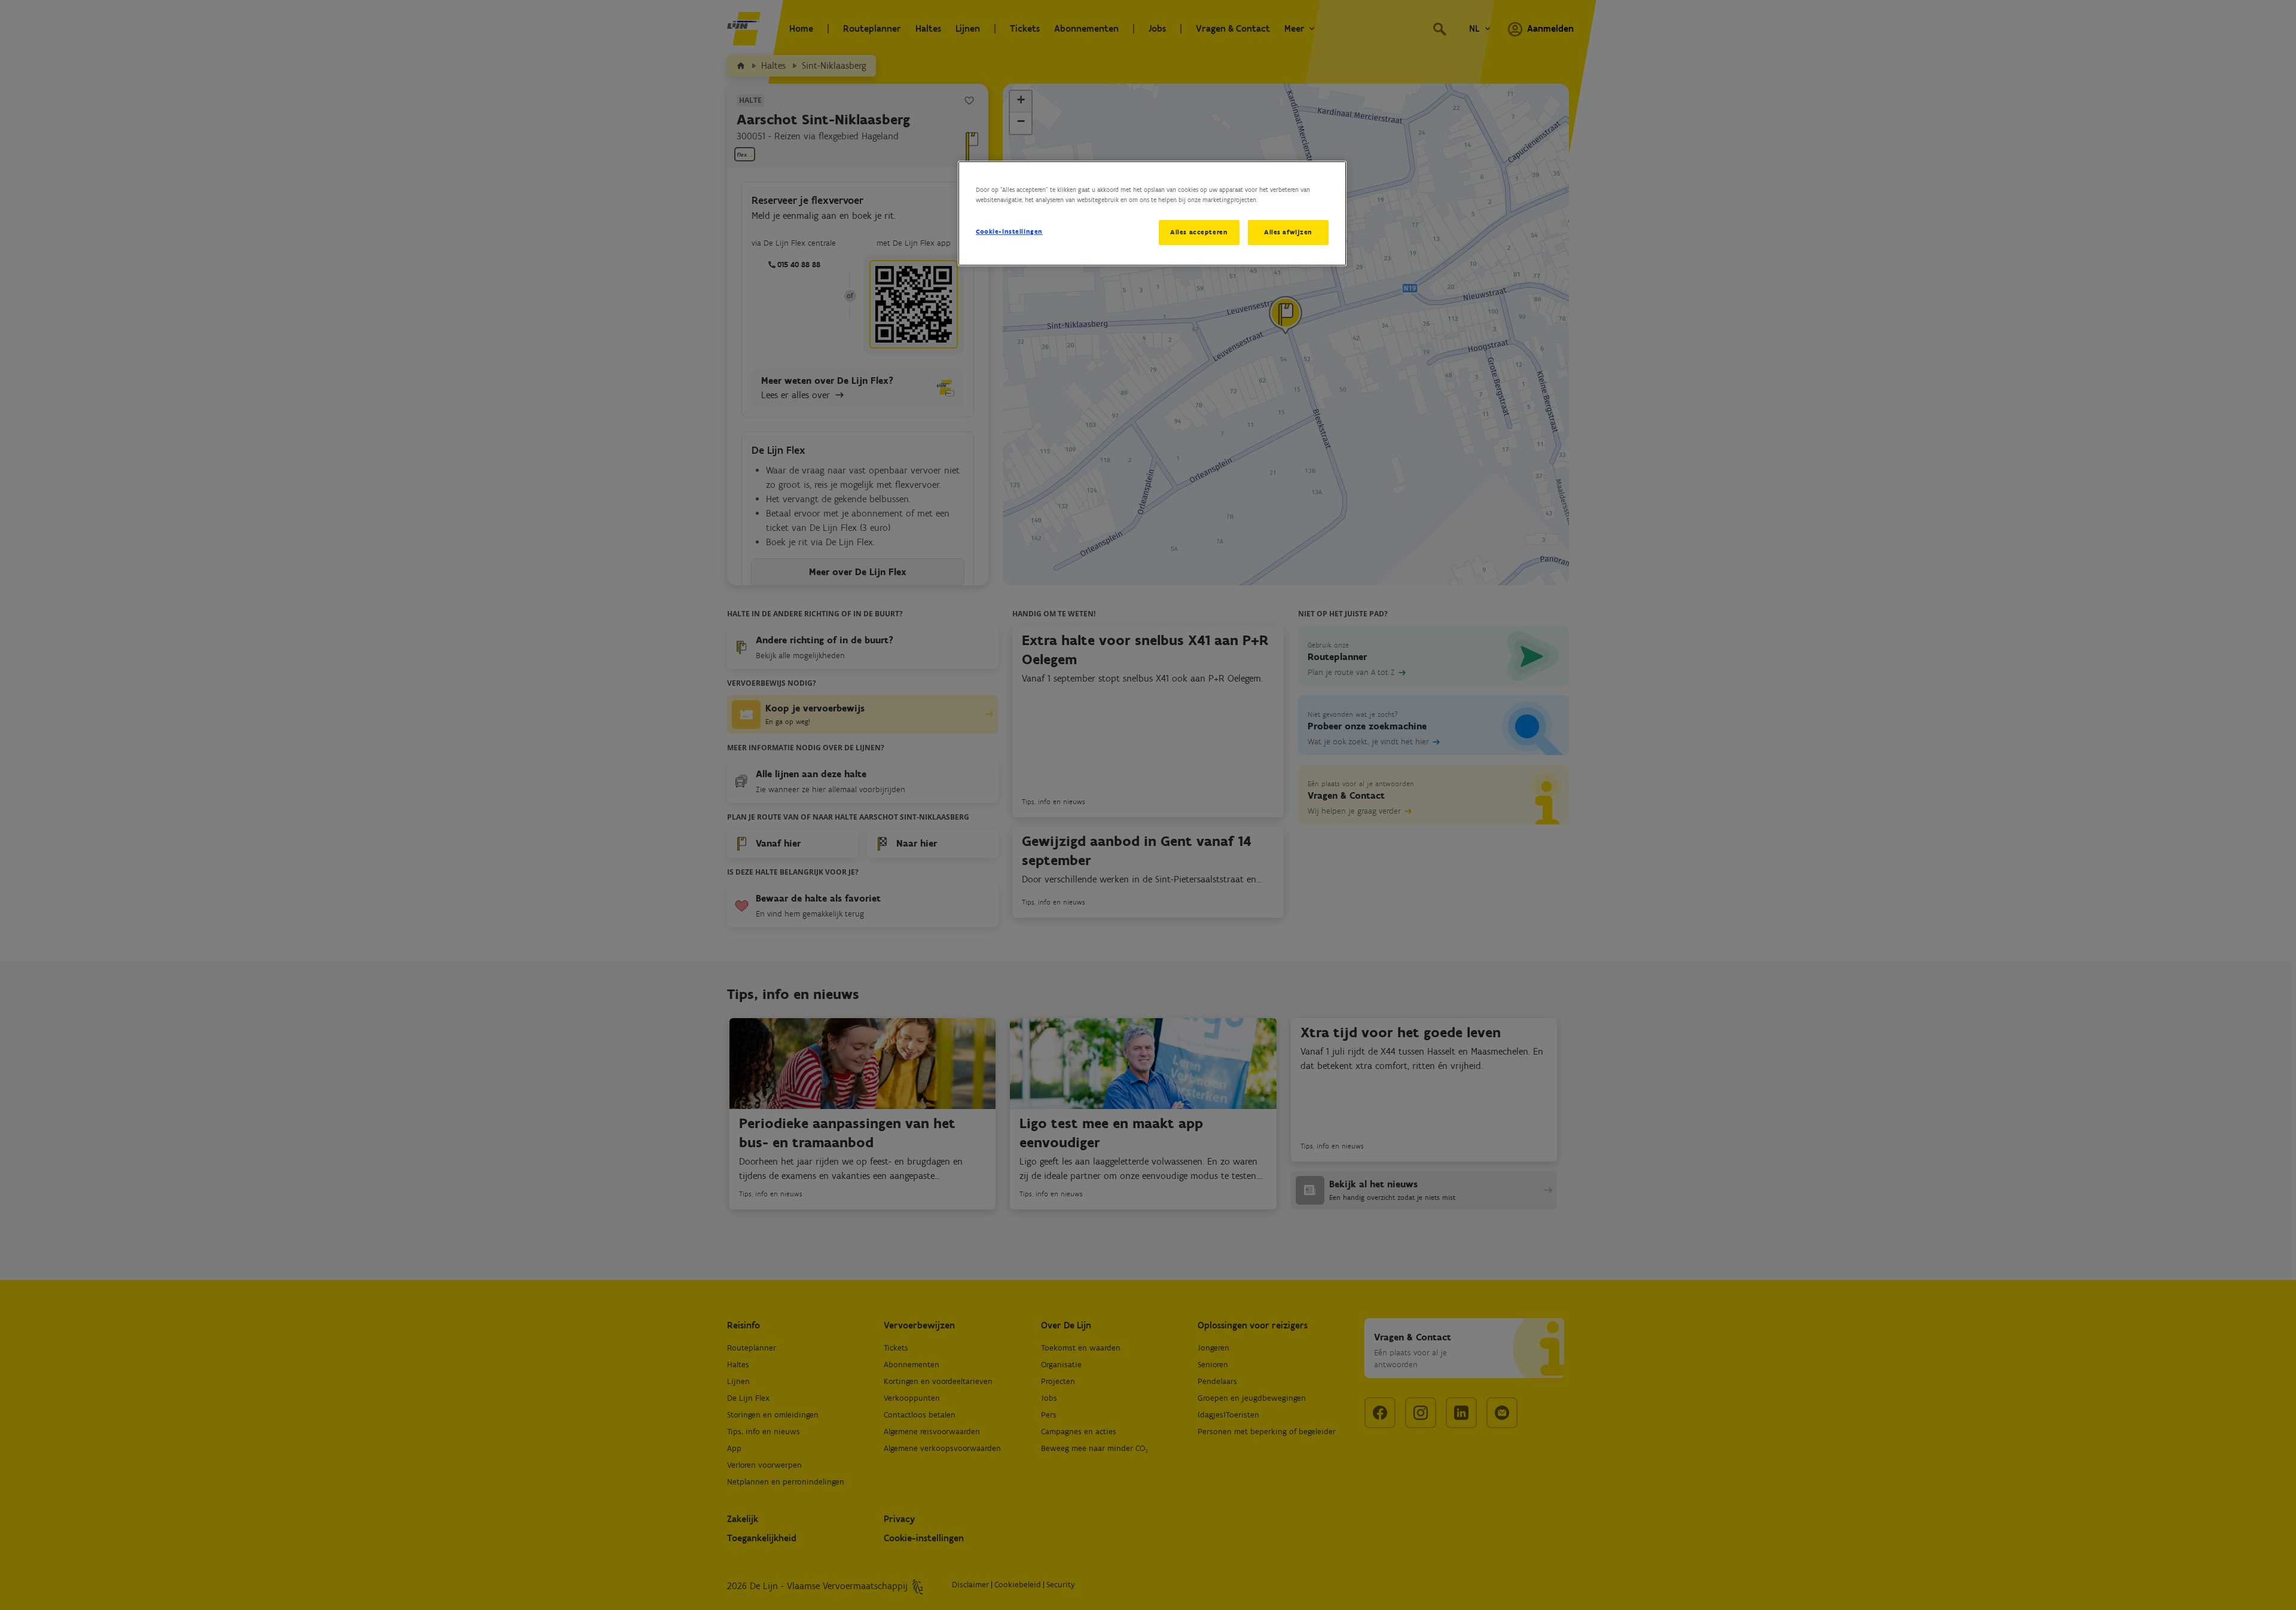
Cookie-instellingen (1009, 231)
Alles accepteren (1199, 232)
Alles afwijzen (1288, 232)
